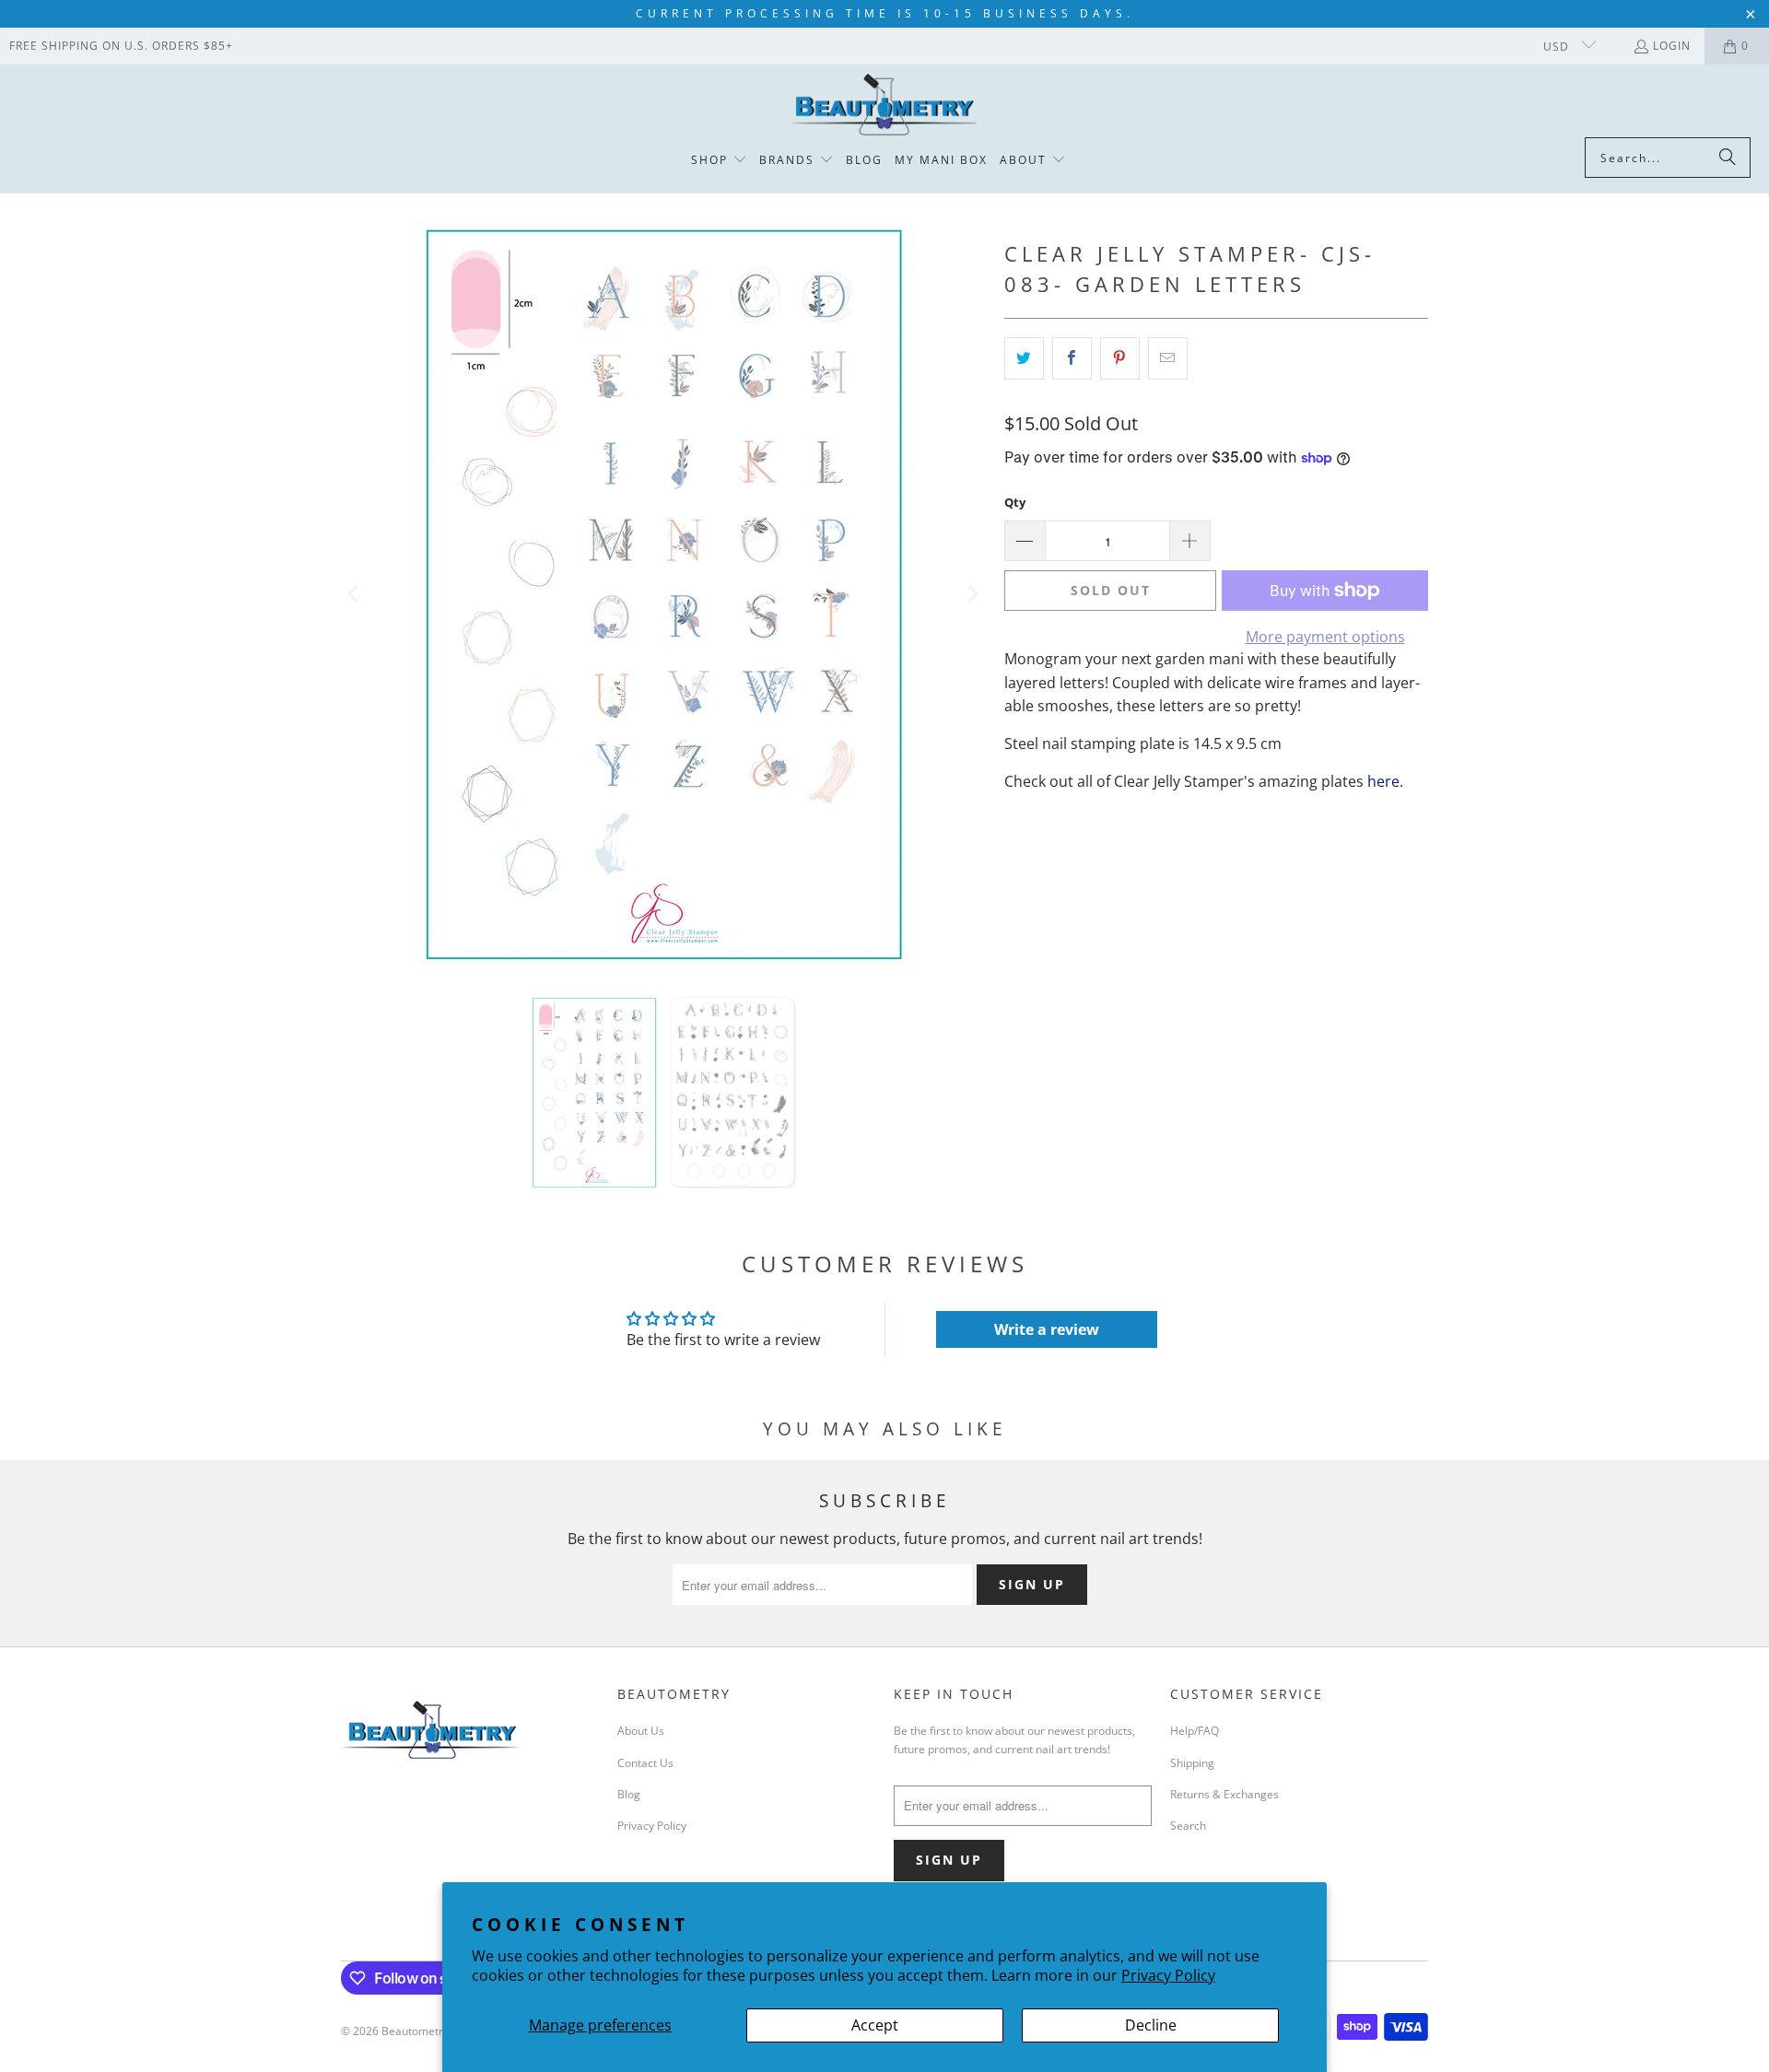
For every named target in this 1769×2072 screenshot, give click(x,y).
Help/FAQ (1195, 1731)
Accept (875, 2025)
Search (1188, 1826)
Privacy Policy (1168, 1975)
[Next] (972, 595)
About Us (641, 1731)
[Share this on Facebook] (1072, 358)
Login (1672, 46)
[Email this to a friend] (1168, 358)
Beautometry (415, 2031)
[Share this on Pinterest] (1120, 358)
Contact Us (645, 1763)
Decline (1151, 2025)
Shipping (1192, 1763)
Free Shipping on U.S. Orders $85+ (121, 46)
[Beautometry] (884, 105)
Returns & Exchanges (1224, 1794)
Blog (629, 1794)
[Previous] (355, 595)
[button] (719, 161)
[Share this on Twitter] (1024, 358)
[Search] (1728, 158)
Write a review (1047, 1329)
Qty (1015, 502)
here (1383, 781)
